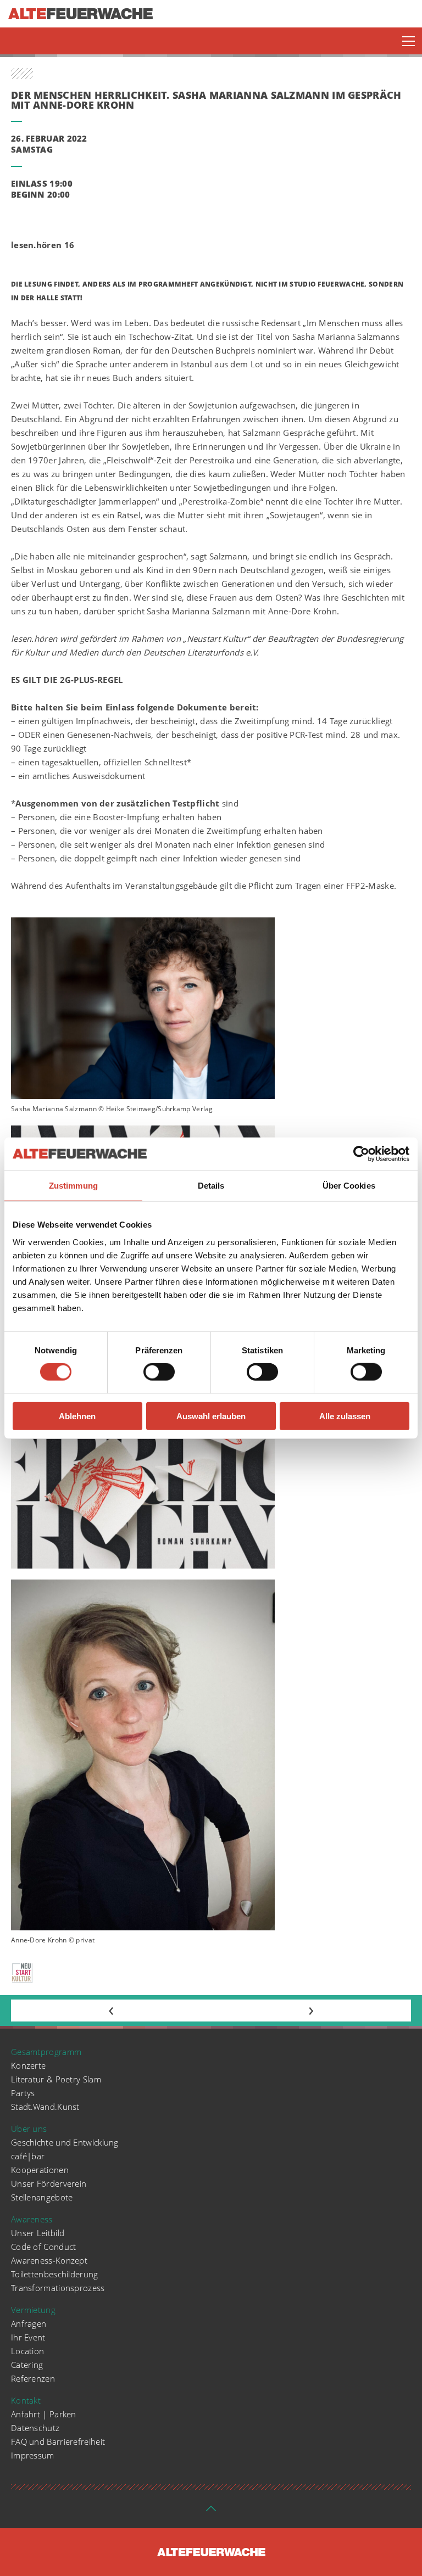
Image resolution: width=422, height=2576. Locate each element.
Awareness (32, 2219)
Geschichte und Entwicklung (65, 2142)
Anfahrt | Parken (44, 2414)
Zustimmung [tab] (73, 1186)
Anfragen (29, 2323)
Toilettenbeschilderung (55, 2274)
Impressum (33, 2455)
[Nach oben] (211, 2512)
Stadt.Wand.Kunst (45, 2107)
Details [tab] (211, 1186)
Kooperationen (40, 2170)
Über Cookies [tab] (349, 1186)
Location (27, 2351)
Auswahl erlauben (211, 1416)
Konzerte (28, 2065)
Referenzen (33, 2378)
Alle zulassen (345, 1416)
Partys (23, 2093)
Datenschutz (35, 2428)
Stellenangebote (42, 2197)
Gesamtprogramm (46, 2052)
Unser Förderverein (49, 2183)
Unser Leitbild (38, 2233)
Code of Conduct (44, 2247)
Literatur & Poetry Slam (56, 2079)
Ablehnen (77, 1416)
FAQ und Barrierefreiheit (58, 2441)
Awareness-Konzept (49, 2260)
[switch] (159, 1372)
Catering (27, 2365)
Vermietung (33, 2310)
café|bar (28, 2156)
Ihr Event (28, 2337)
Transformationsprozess (58, 2288)
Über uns (29, 2129)
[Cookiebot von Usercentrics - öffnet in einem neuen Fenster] (361, 1154)
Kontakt (26, 2400)
